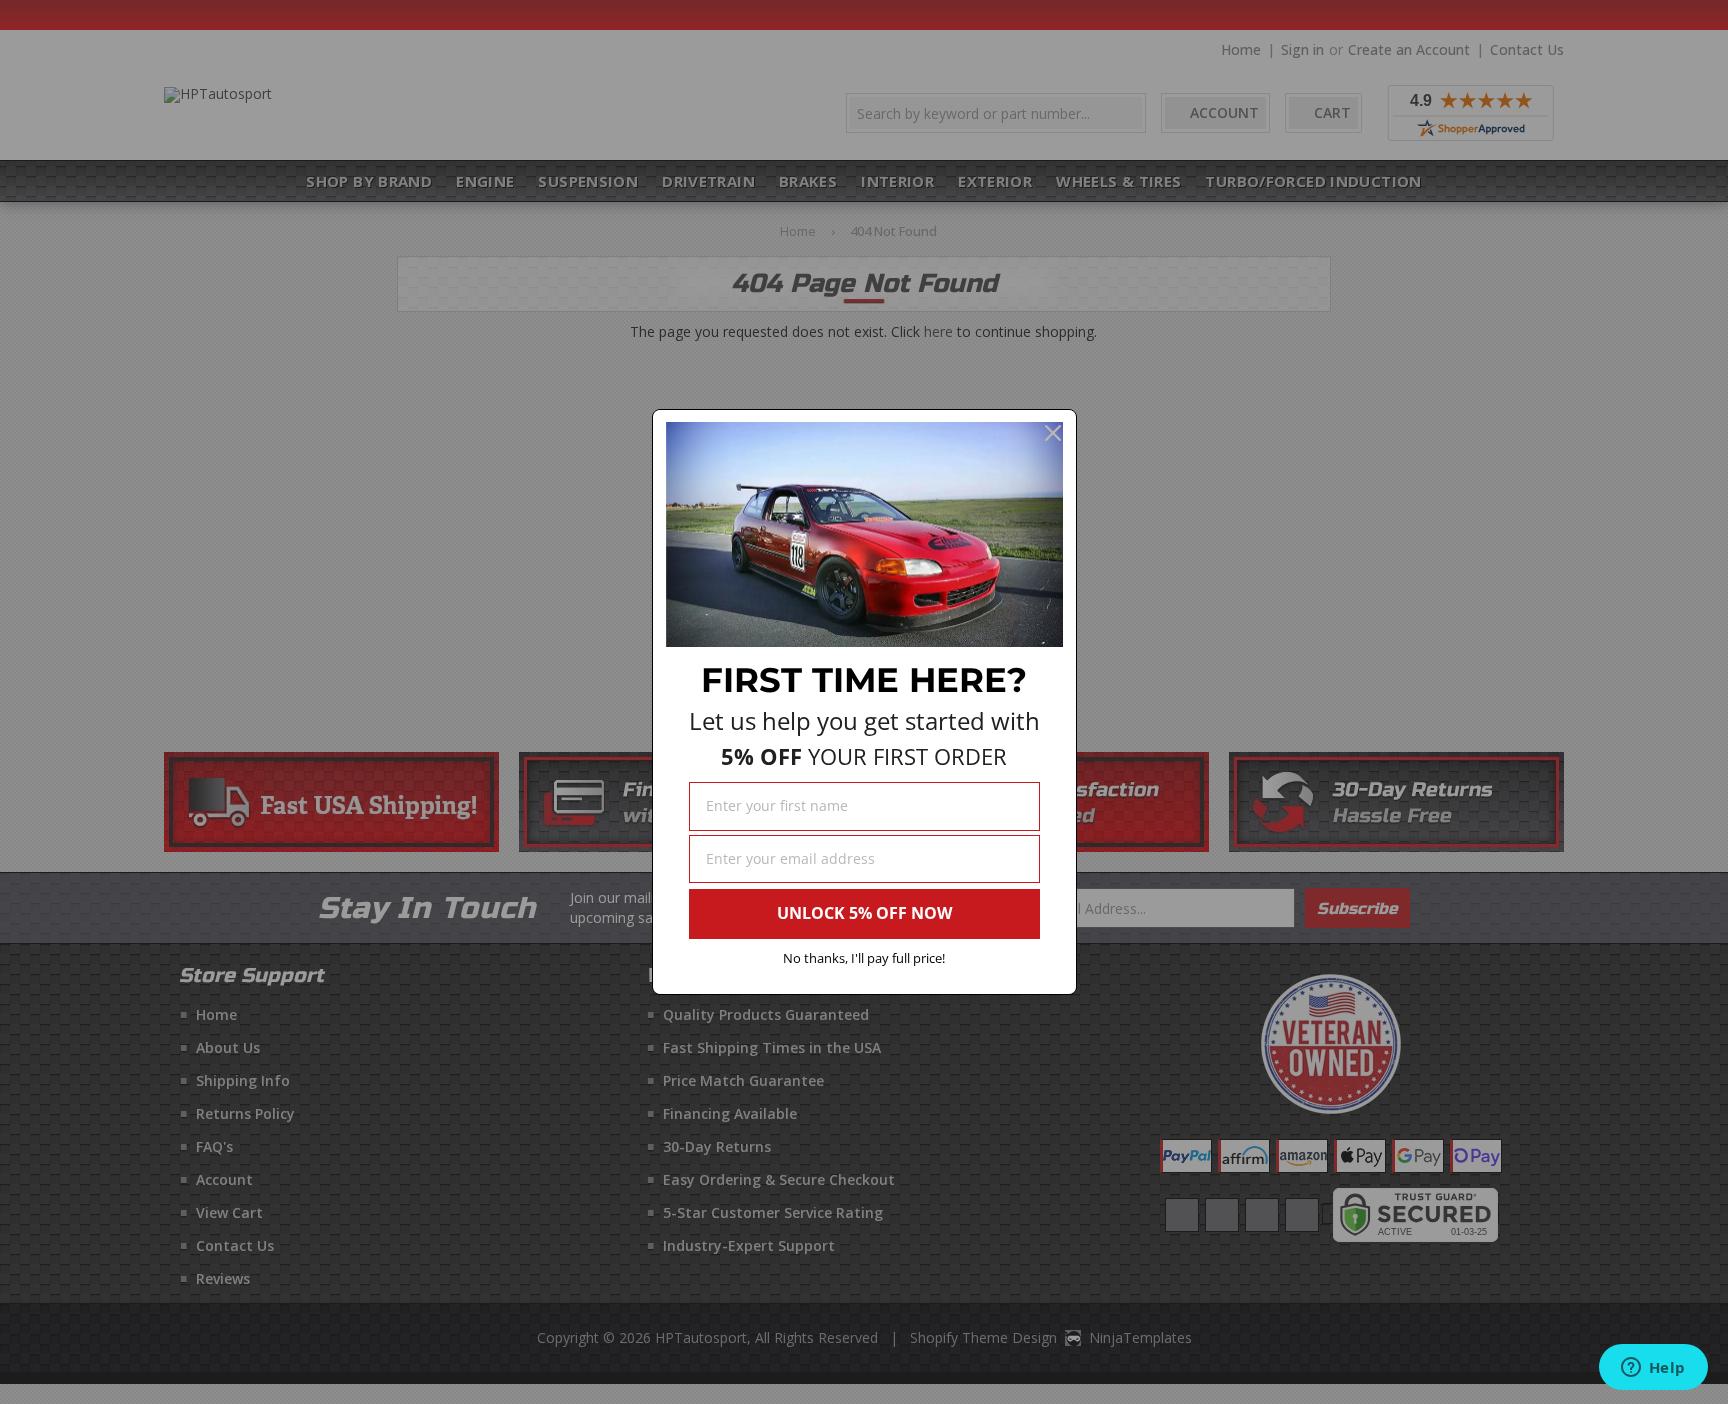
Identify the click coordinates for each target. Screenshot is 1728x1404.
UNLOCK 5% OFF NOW (864, 913)
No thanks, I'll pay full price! (864, 958)
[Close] (1053, 433)
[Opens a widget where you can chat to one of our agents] (1653, 1369)
